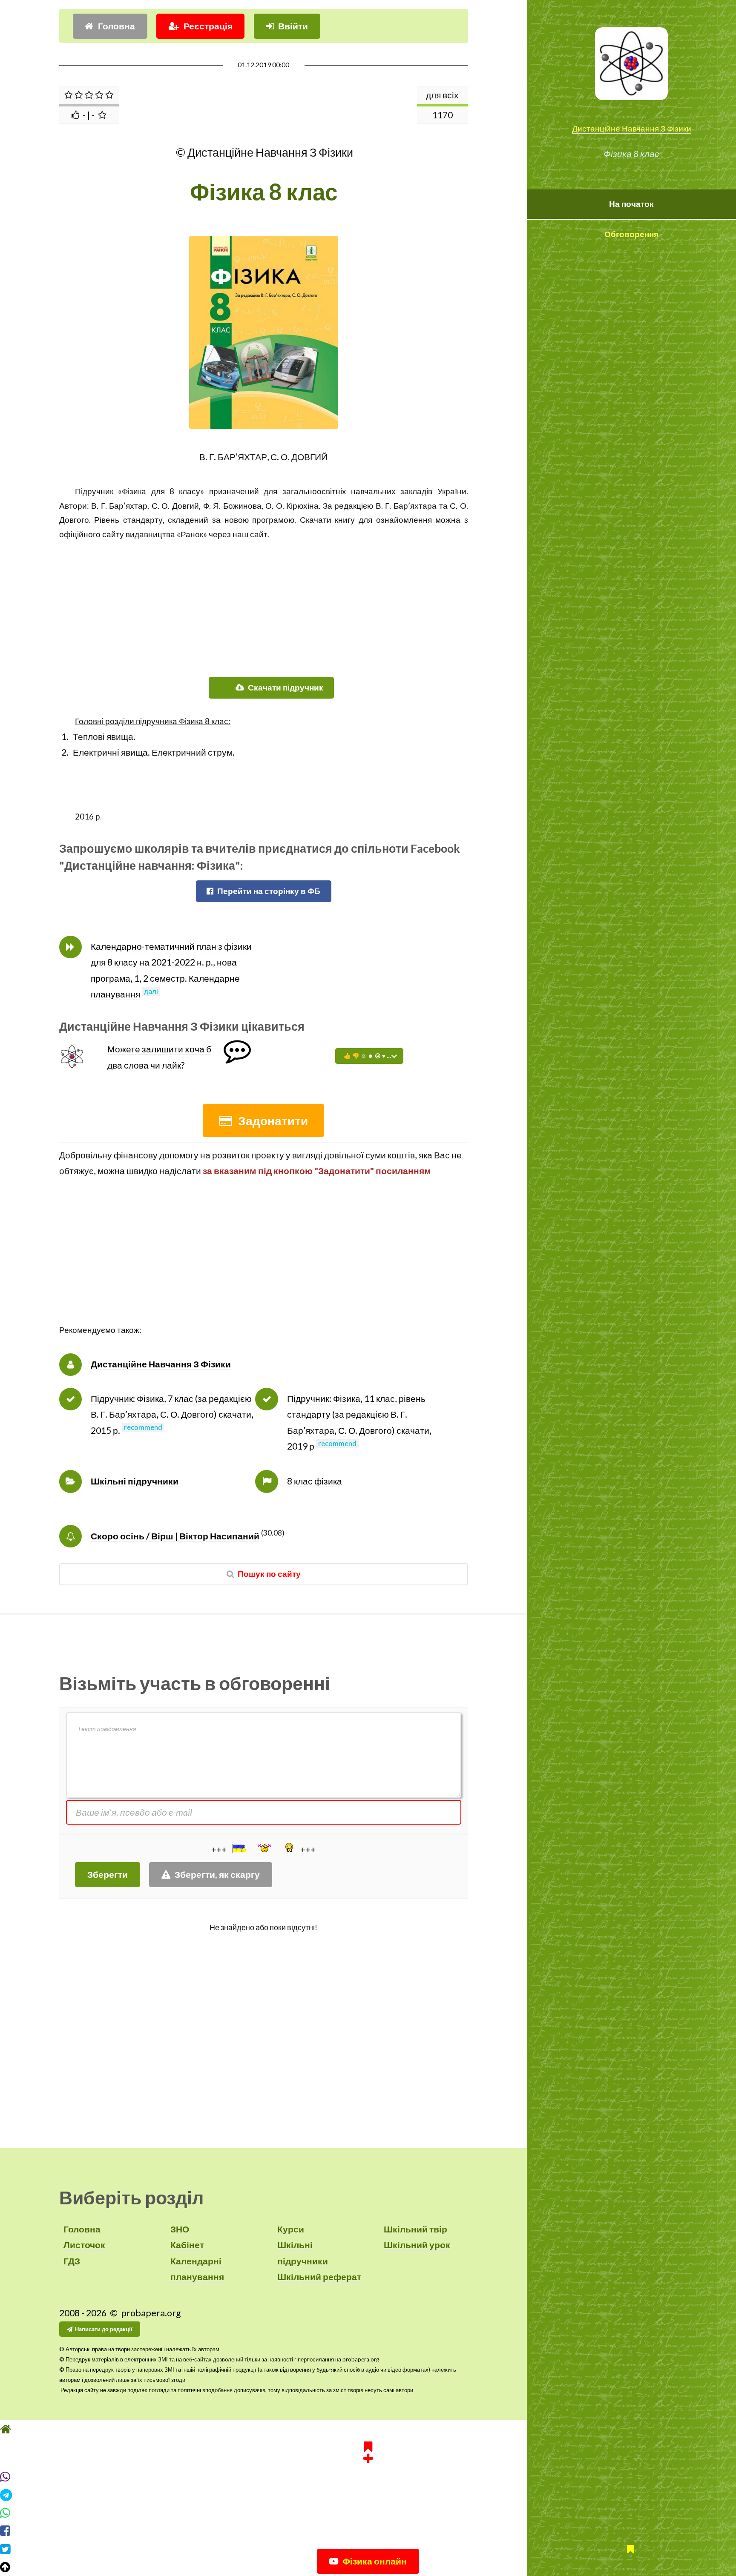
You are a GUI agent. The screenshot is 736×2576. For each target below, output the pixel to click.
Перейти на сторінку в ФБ (269, 891)
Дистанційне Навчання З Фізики (632, 129)
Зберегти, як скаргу (217, 1874)
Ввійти (293, 26)
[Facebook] (368, 2531)
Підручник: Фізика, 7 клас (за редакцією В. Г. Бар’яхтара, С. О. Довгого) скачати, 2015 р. (172, 1414)
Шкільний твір (415, 2229)
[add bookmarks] (368, 2451)
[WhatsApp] (368, 2513)
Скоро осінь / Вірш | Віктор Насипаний (175, 1536)
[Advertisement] (264, 601)
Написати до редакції (104, 2329)
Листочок (84, 2245)
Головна (116, 26)
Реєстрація (208, 26)
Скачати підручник (286, 688)
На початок (631, 204)
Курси (291, 2229)
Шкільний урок (417, 2245)
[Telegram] (368, 2495)
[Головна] (368, 2429)
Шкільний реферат (319, 2277)
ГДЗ (72, 2261)
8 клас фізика (315, 1481)
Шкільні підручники (135, 1481)
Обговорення (631, 234)
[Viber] (368, 2477)
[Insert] (239, 1848)
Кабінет (187, 2245)
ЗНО (180, 2229)
